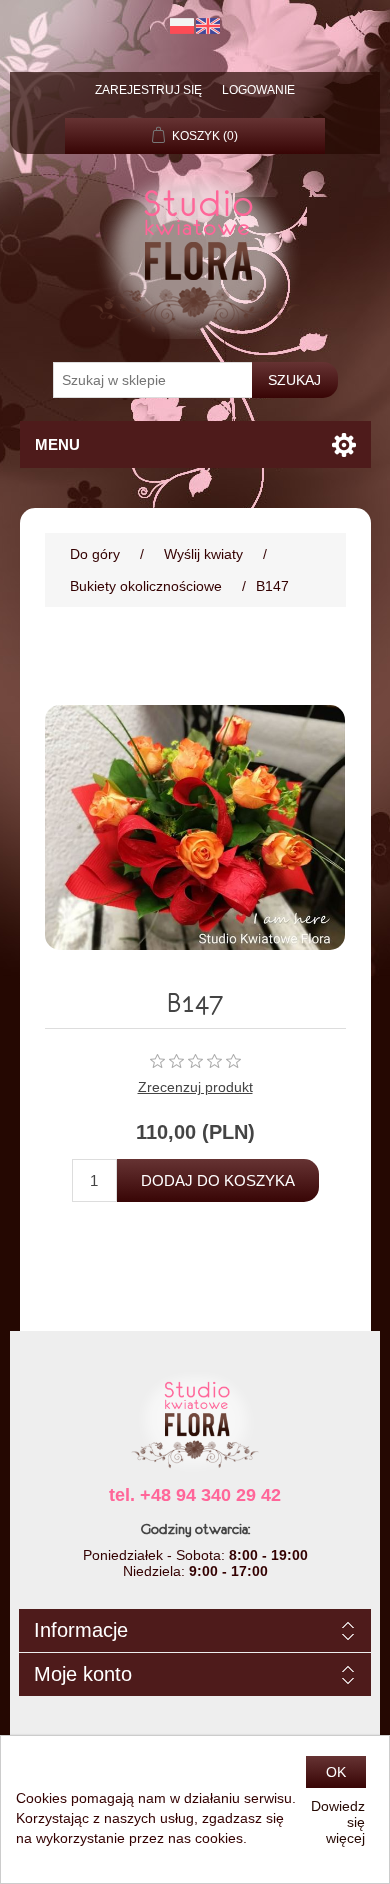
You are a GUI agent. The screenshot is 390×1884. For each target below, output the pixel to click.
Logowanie (258, 90)
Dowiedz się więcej (338, 1822)
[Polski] (182, 26)
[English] (208, 26)
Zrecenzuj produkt (195, 1087)
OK (336, 1772)
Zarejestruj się (148, 90)
